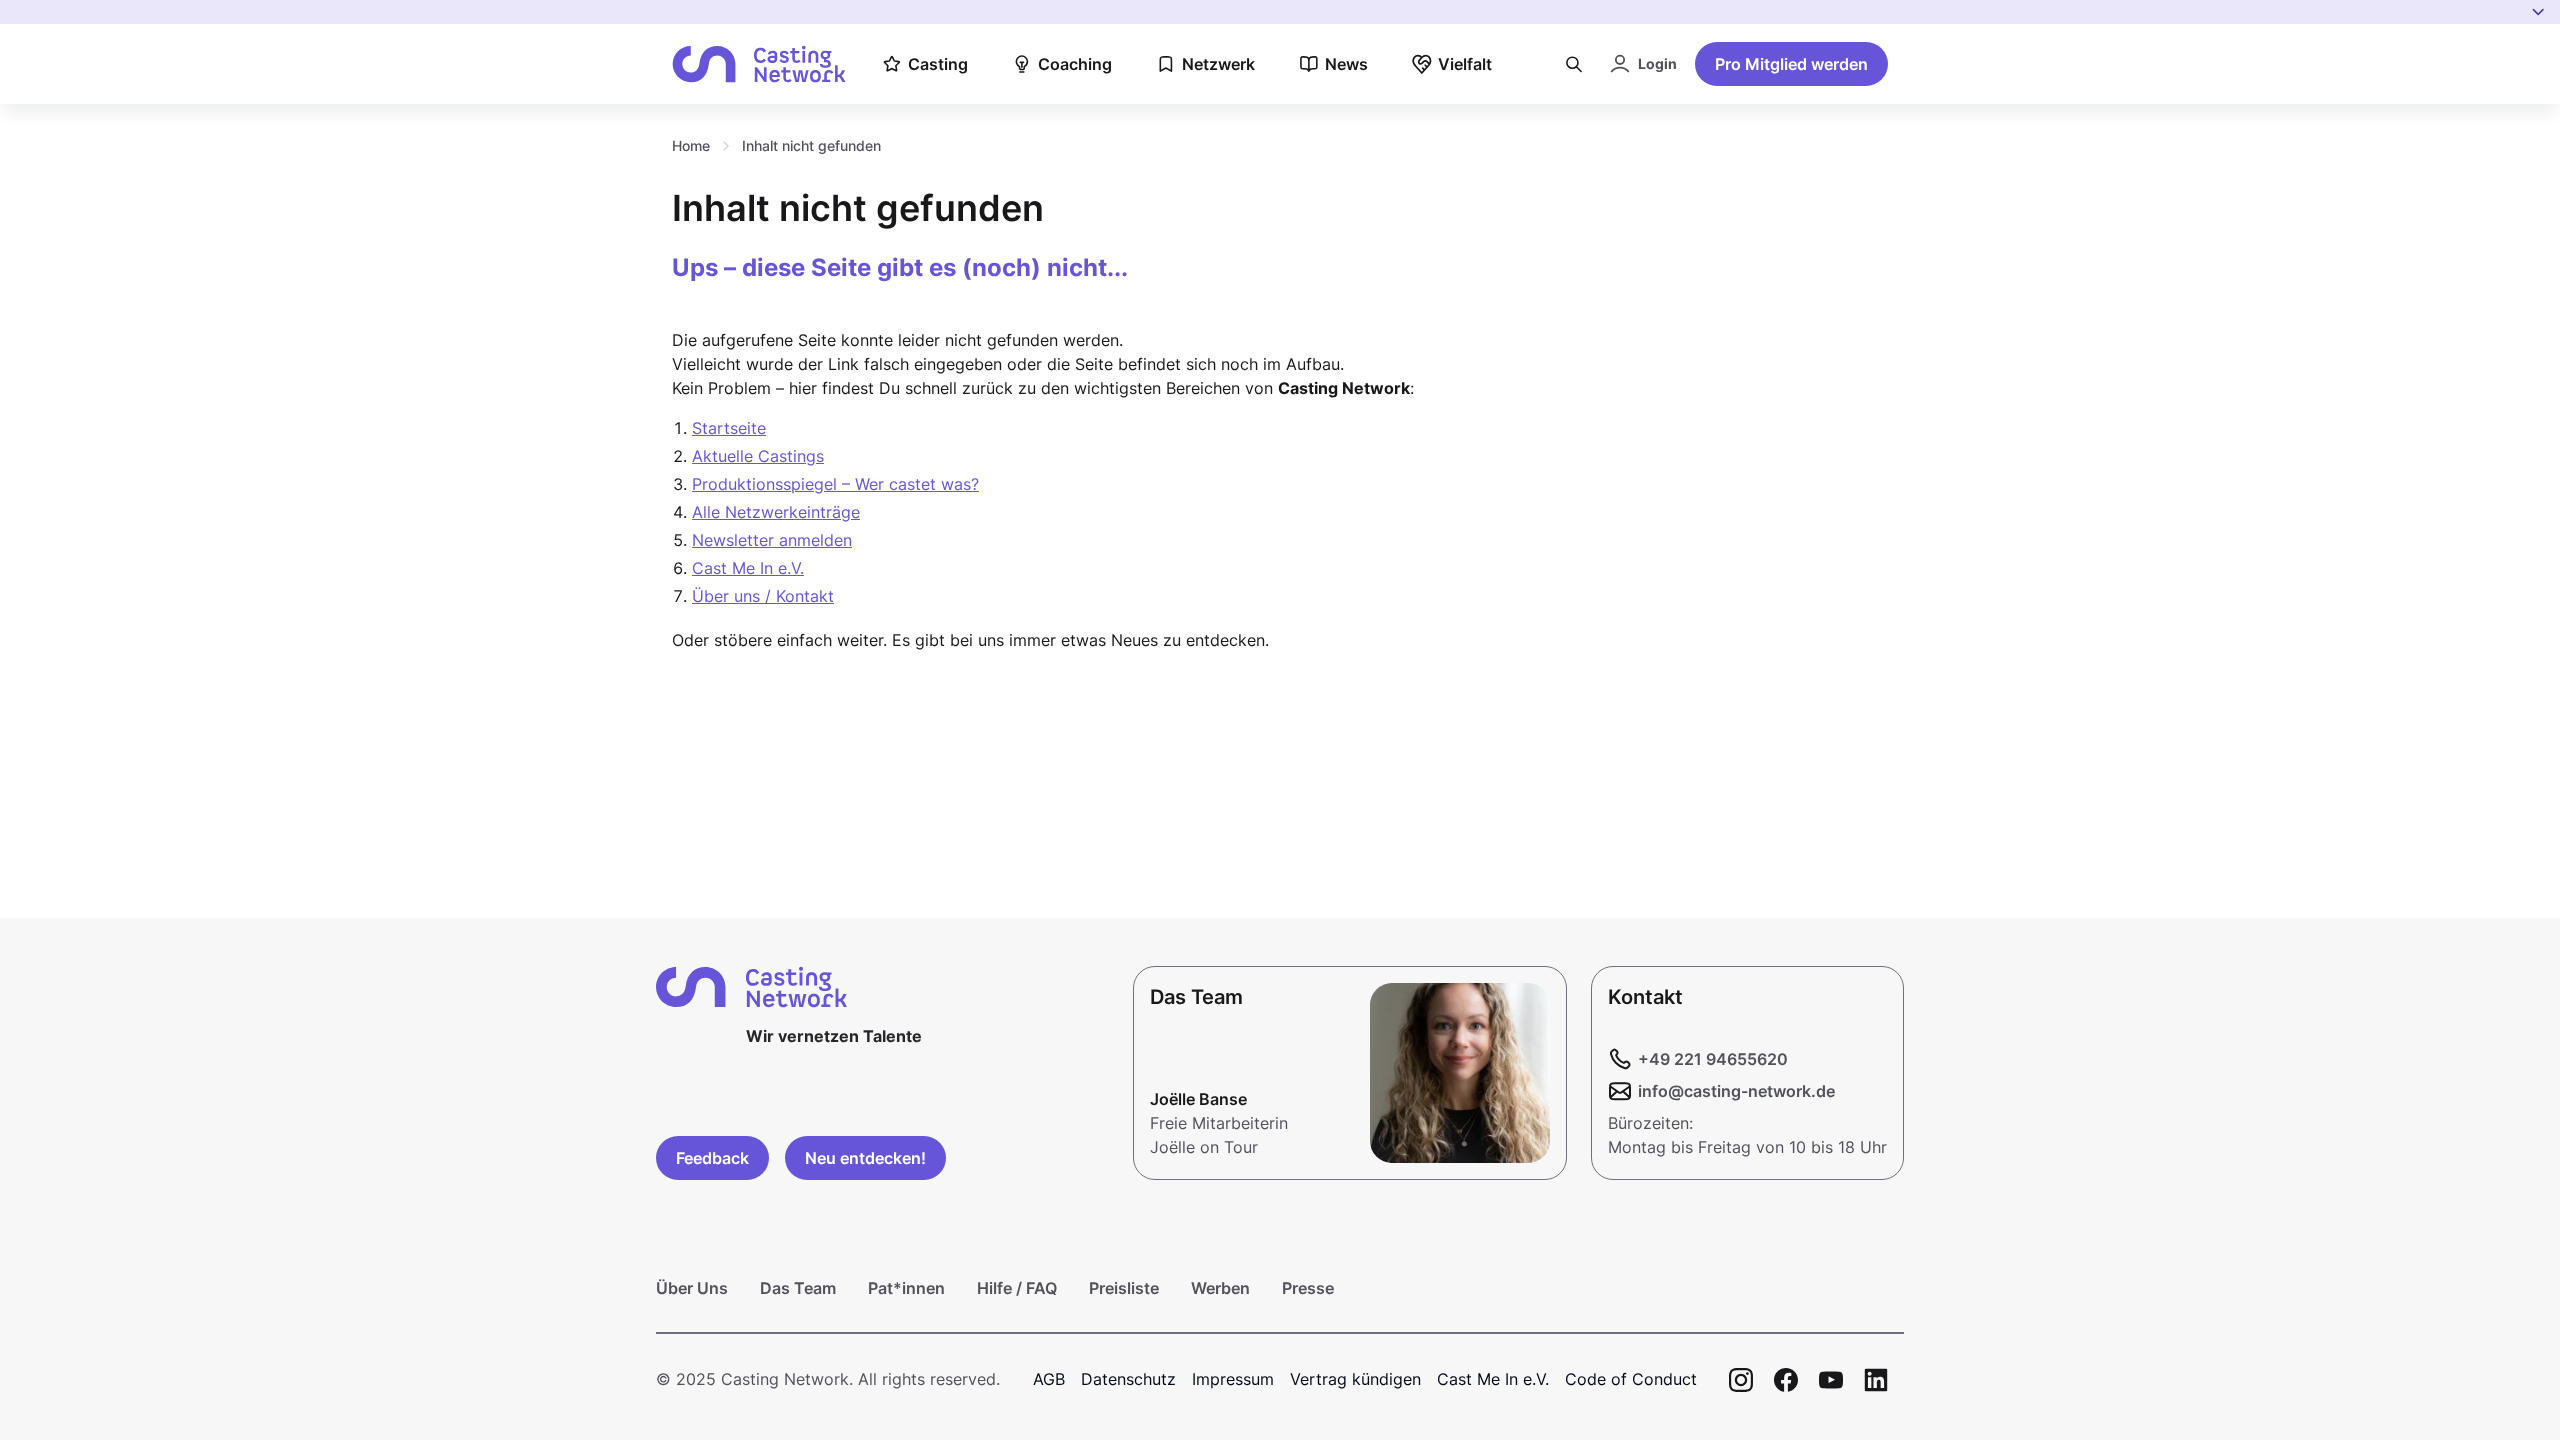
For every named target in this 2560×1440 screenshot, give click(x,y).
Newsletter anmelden (772, 540)
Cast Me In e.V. (748, 568)
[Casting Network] (759, 64)
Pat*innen (906, 1288)
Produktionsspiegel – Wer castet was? (835, 484)
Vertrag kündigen (1355, 1379)
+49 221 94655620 (1713, 1059)
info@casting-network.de (1736, 1091)
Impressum (1233, 1379)
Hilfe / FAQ (1017, 1288)
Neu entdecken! (865, 1158)
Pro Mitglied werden (1791, 64)
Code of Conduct (1631, 1379)
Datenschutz (1128, 1379)
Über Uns (692, 1288)
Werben (1220, 1288)
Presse (1308, 1288)
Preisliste (1124, 1288)
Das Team (798, 1288)
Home (691, 145)
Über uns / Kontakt (763, 596)
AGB (1049, 1379)
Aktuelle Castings (758, 456)
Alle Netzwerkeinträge (776, 512)
